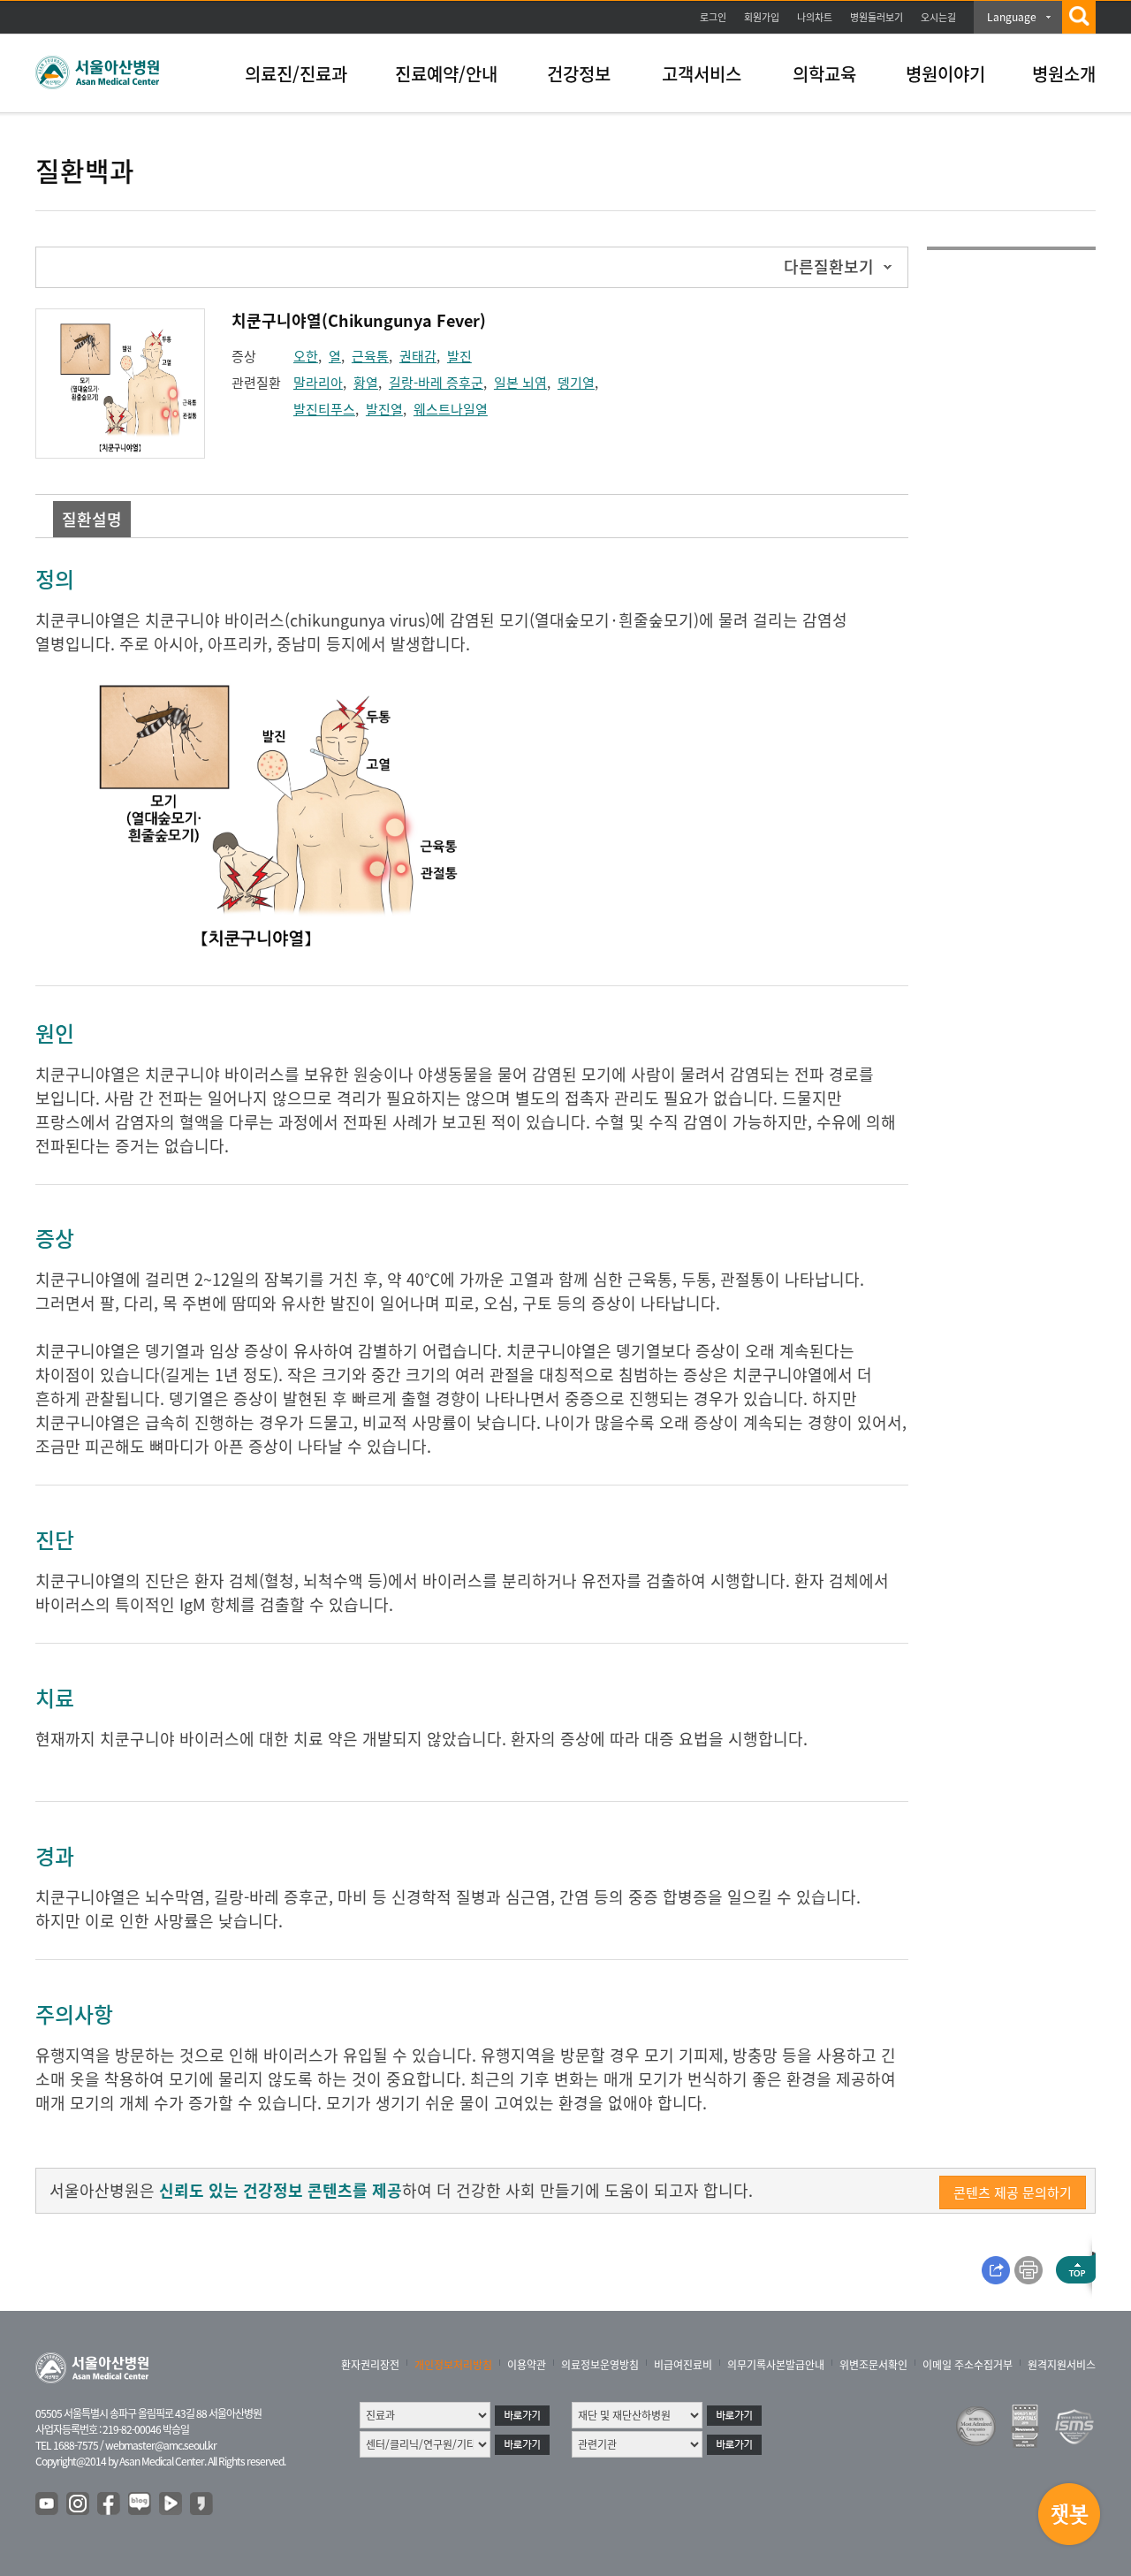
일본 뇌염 (520, 383)
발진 (459, 356)
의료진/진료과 (296, 74)
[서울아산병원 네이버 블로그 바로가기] (140, 2504)
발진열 (384, 409)
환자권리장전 (370, 2365)
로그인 (713, 17)
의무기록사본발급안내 (776, 2365)
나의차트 (815, 17)
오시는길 (938, 17)
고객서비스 (702, 74)
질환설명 (92, 519)
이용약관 (527, 2365)
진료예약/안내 (446, 74)
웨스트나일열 (451, 409)
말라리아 (318, 383)
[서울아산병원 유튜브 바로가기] (48, 2504)
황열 (366, 383)
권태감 (418, 356)
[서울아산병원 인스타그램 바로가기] (79, 2504)
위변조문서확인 (873, 2365)
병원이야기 (945, 74)
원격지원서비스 (1062, 2365)
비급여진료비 (683, 2365)
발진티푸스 (324, 409)
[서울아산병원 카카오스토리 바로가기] (202, 2504)
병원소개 (1064, 74)
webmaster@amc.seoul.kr (161, 2445)
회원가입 (762, 17)
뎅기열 (576, 383)
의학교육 (824, 74)
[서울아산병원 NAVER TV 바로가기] (171, 2504)
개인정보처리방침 (453, 2365)
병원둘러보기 (877, 17)
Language (1012, 17)
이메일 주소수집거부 (968, 2365)
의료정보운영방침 (600, 2365)
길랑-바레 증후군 (436, 383)
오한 (306, 356)
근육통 (370, 356)
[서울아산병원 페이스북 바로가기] (110, 2504)
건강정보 (579, 74)
